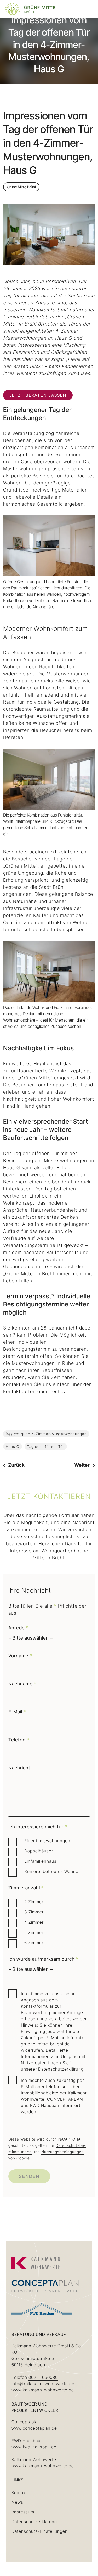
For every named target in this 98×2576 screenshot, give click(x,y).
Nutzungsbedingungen (63, 2152)
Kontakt (19, 2492)
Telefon (19, 1740)
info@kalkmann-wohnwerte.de (43, 2384)
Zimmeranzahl (26, 1888)
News (17, 2502)
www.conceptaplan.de (34, 2428)
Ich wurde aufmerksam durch (43, 1959)
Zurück (16, 1465)
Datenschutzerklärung (61, 2069)
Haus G (13, 1446)
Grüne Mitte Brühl (21, 187)
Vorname (20, 1656)
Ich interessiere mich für (38, 1827)
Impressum (23, 2512)
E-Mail (17, 1712)
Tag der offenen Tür (46, 1446)
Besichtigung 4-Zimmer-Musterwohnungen (46, 1434)
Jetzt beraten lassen (38, 395)
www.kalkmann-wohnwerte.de (43, 2390)
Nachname (22, 1684)
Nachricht (19, 1768)
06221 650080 (43, 2377)
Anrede (18, 1628)
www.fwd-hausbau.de (34, 2447)
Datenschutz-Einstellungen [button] (40, 2531)
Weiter (82, 1465)
